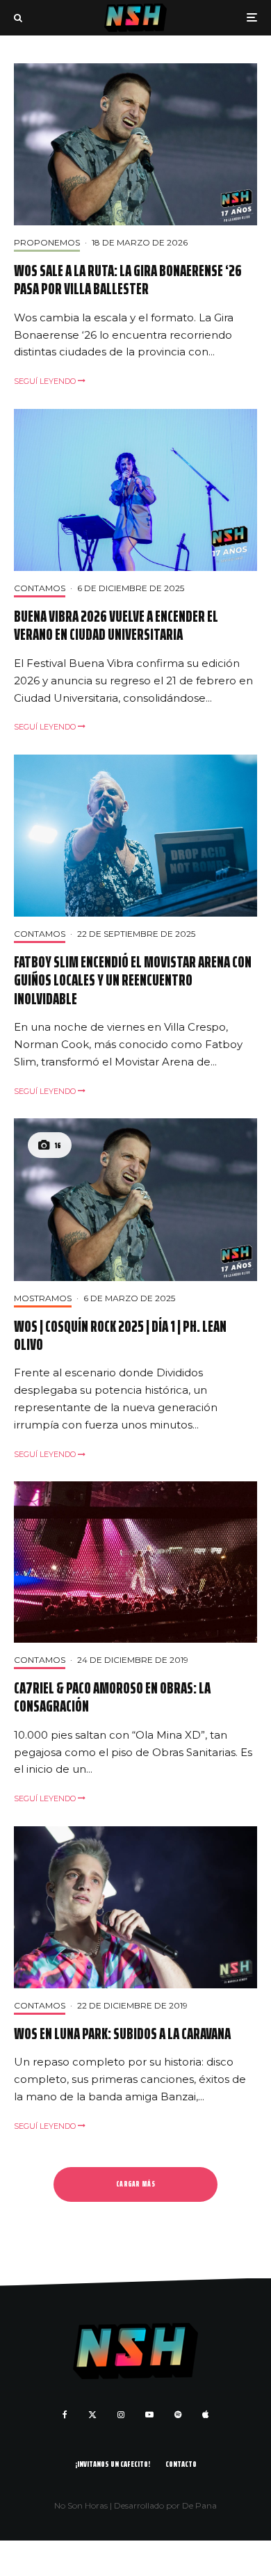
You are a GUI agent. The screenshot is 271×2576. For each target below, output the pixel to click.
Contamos (40, 588)
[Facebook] (65, 2415)
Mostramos (43, 1298)
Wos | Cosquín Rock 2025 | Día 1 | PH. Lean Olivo (120, 1336)
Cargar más (135, 2184)
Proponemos (47, 242)
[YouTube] (149, 2415)
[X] (92, 2415)
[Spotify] (178, 2415)
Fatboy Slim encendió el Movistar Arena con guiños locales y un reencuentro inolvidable (133, 981)
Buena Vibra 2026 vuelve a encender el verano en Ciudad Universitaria (116, 626)
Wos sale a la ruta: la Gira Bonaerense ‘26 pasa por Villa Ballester (128, 281)
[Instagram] (121, 2415)
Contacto (181, 2464)
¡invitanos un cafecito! (113, 2464)
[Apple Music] (205, 2415)
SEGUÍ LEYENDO (46, 381)
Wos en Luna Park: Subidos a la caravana (122, 2034)
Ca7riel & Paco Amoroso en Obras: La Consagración (112, 1698)
